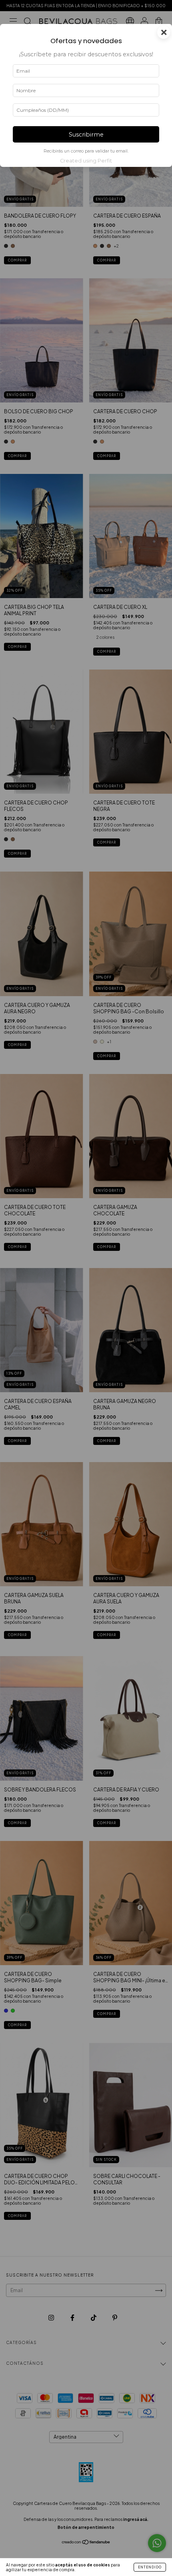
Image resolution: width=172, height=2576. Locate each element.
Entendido (150, 2567)
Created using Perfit (86, 161)
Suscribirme (86, 135)
